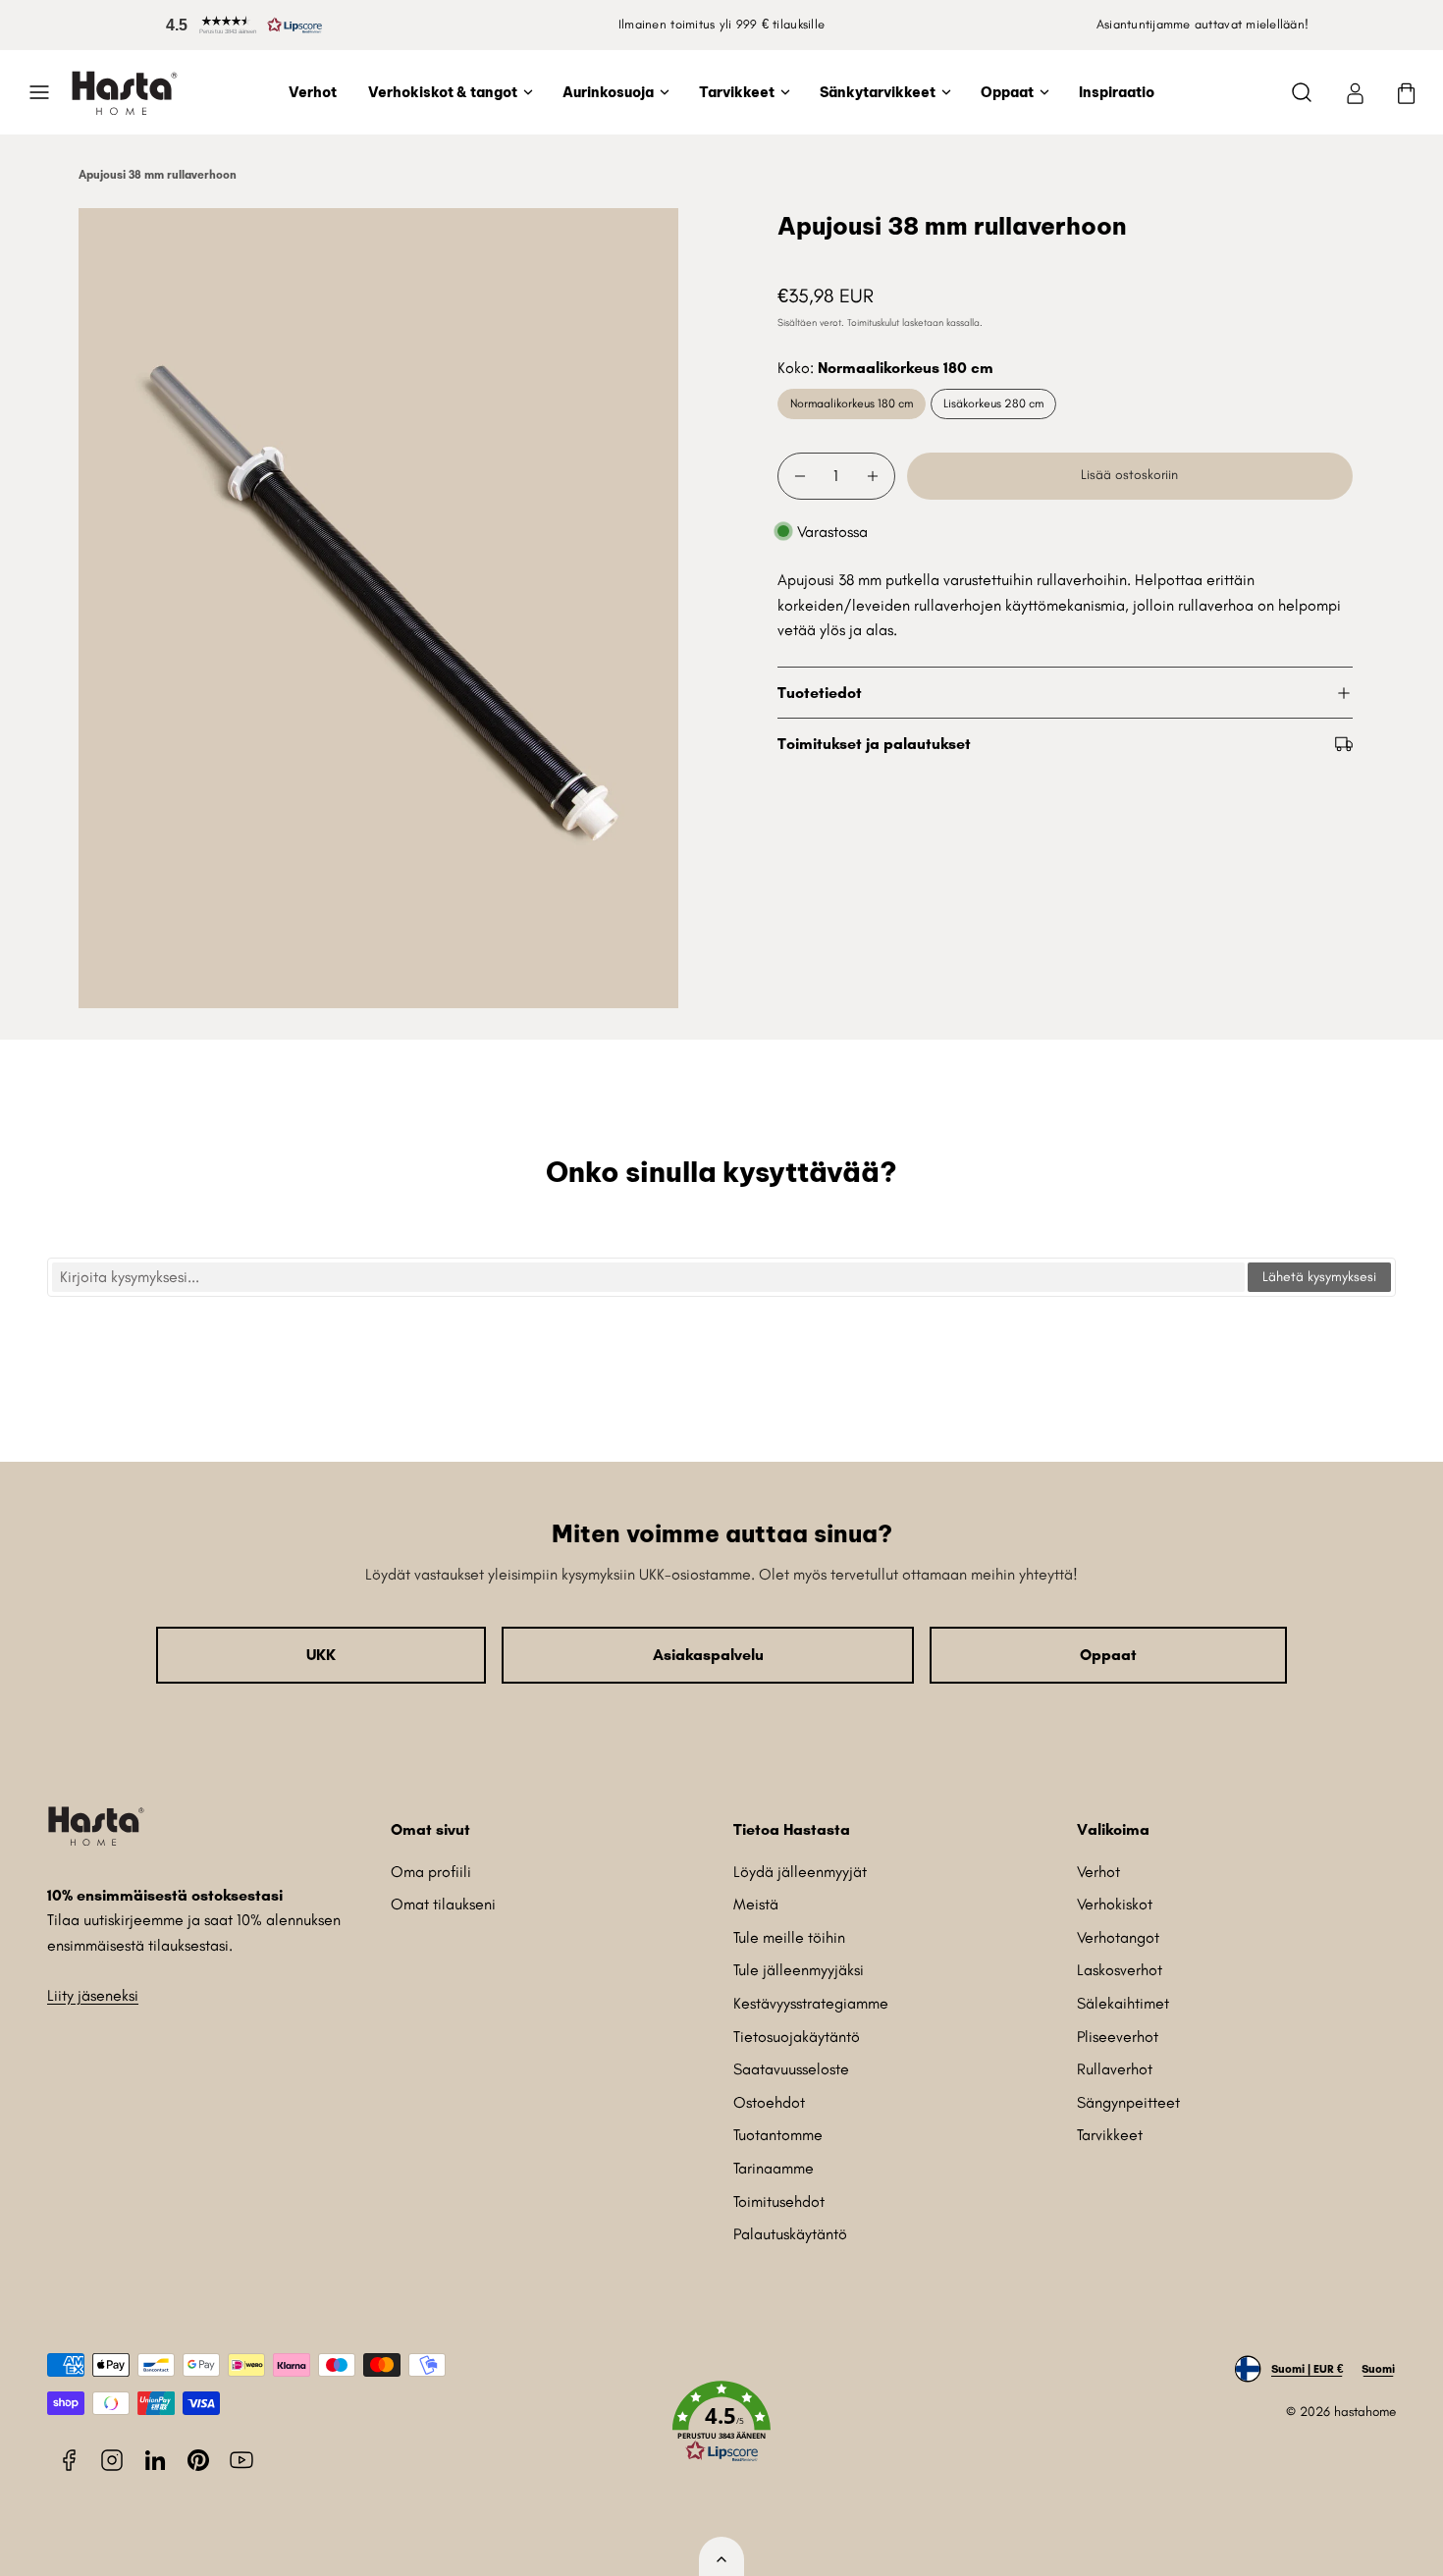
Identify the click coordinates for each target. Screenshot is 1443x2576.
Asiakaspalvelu (708, 1655)
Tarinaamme (774, 2168)
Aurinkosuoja (608, 92)
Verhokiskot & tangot (443, 92)
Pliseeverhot (1118, 2037)
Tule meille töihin (789, 1937)
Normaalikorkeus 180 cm (852, 403)
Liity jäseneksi (93, 1995)
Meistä (756, 1904)
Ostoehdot (769, 2102)
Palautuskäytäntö (790, 2234)
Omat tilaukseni (443, 1904)
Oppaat (1007, 92)
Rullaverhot (1115, 2069)
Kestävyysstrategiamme (811, 2003)
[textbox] (648, 1277)
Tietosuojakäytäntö (797, 2037)
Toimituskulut (873, 322)
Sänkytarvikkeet (878, 92)
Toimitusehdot (779, 2201)
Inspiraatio (1117, 92)
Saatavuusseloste (791, 2069)
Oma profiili (431, 1872)
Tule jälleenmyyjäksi (799, 1970)
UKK (321, 1655)
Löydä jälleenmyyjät (800, 1872)
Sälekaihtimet (1123, 2003)
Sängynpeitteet (1128, 2102)
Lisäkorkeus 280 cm (993, 403)
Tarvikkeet (737, 92)
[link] (1355, 92)
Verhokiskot (1115, 1904)
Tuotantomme (778, 2135)
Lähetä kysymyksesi (1319, 1277)
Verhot (313, 92)
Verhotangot (1118, 1937)
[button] (240, 25)
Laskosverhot (1120, 1970)
